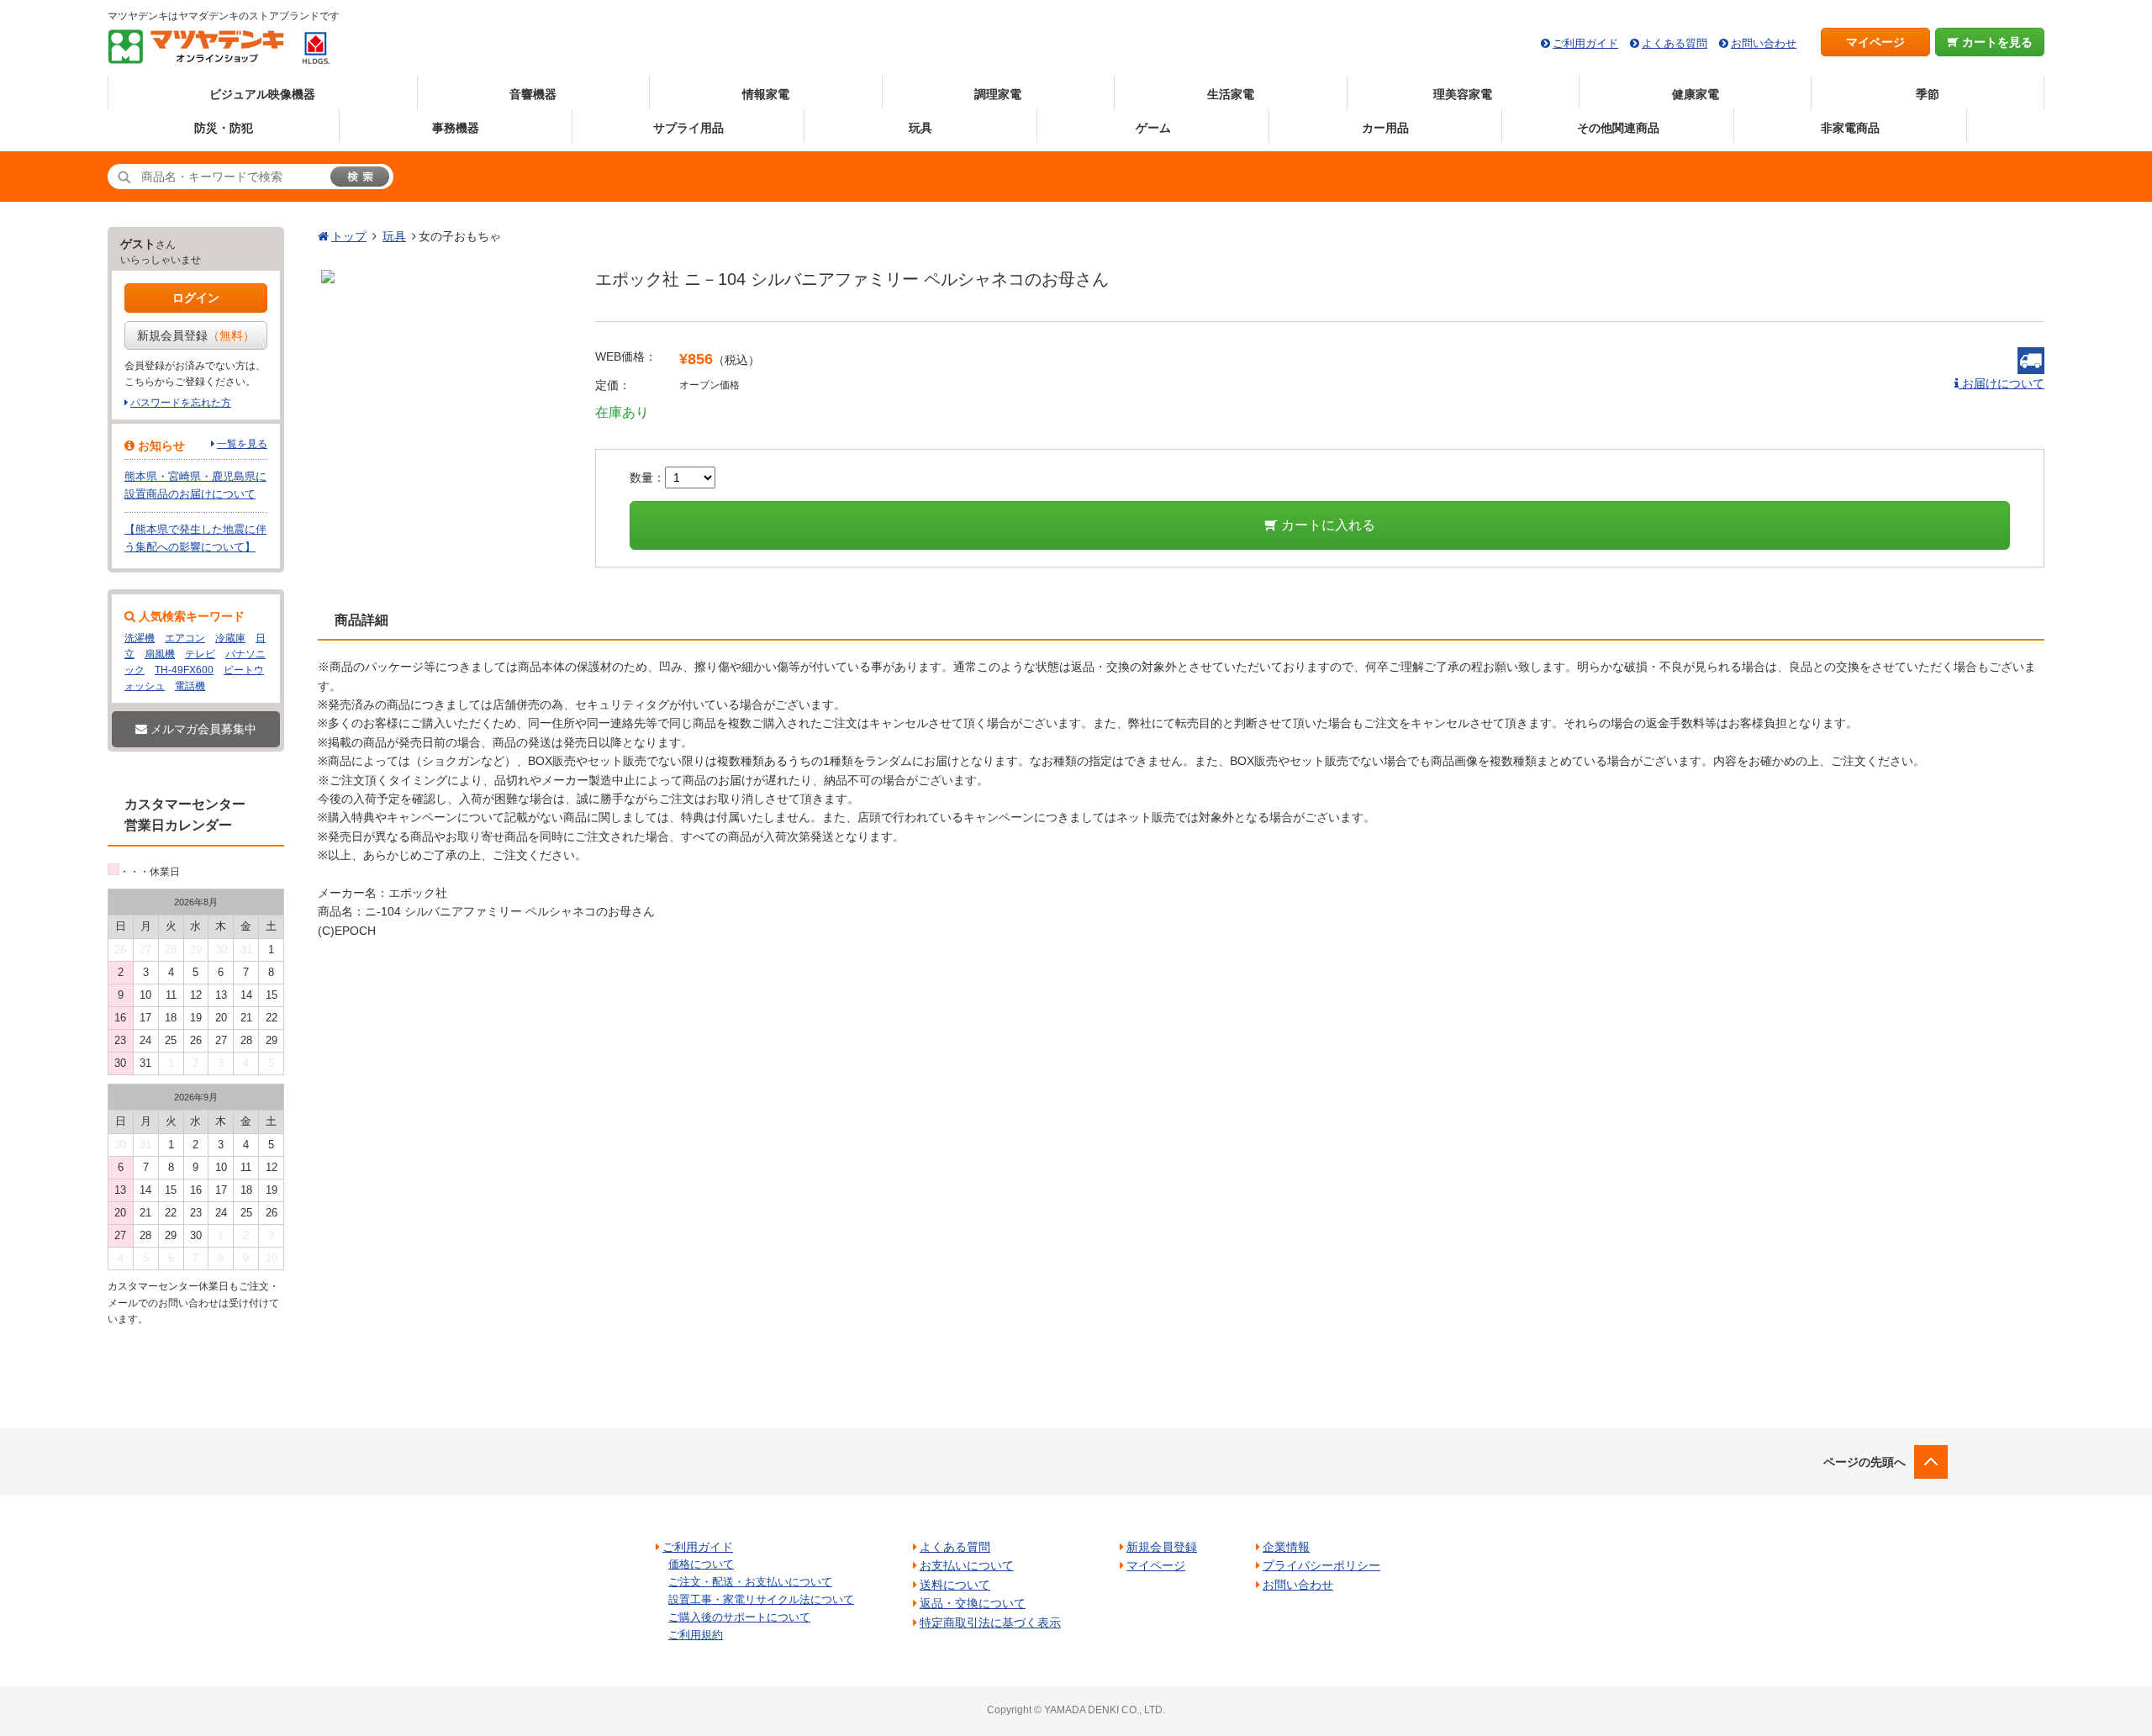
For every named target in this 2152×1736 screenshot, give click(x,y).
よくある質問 (1675, 43)
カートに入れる (1327, 525)
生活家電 (1231, 94)
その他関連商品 (1618, 128)
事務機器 (456, 128)
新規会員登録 (196, 335)
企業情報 (1286, 1547)
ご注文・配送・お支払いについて (750, 1582)
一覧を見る (242, 444)
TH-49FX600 (184, 670)
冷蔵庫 (230, 638)
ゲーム (1153, 128)
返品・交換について (973, 1603)
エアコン (185, 638)
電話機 (190, 686)
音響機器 (533, 94)
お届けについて (2002, 383)
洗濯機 (140, 638)
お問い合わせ (1764, 43)
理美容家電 (1463, 94)
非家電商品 (1850, 128)
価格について (701, 1564)
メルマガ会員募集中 (202, 729)
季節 (1928, 94)
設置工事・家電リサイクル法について (761, 1599)
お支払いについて (967, 1565)
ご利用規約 (696, 1635)
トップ (349, 236)
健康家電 (1696, 94)
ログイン (196, 298)
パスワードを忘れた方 (181, 403)
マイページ (1875, 42)
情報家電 (766, 94)
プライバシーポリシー (1321, 1565)
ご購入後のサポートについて (739, 1617)
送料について (955, 1585)
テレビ (200, 654)
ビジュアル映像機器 (262, 94)
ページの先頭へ (1865, 1462)
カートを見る (1996, 42)
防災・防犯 (224, 128)
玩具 (920, 128)
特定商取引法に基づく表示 (990, 1623)
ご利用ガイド (1585, 43)
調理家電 (998, 94)
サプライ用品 (688, 128)
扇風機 (160, 654)
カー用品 (1385, 128)
